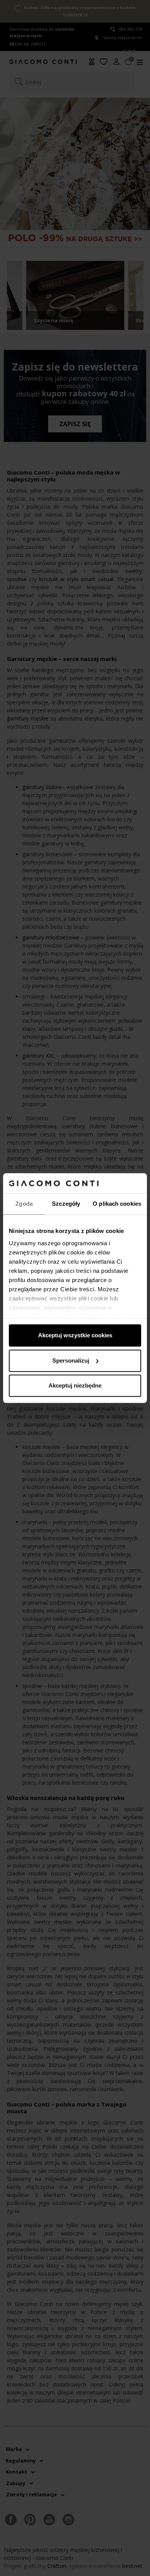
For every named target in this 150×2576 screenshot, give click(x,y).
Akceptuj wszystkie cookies (75, 1335)
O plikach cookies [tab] (117, 1204)
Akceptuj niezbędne (75, 1385)
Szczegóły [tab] (66, 1204)
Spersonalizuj (71, 1361)
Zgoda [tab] (24, 1204)
